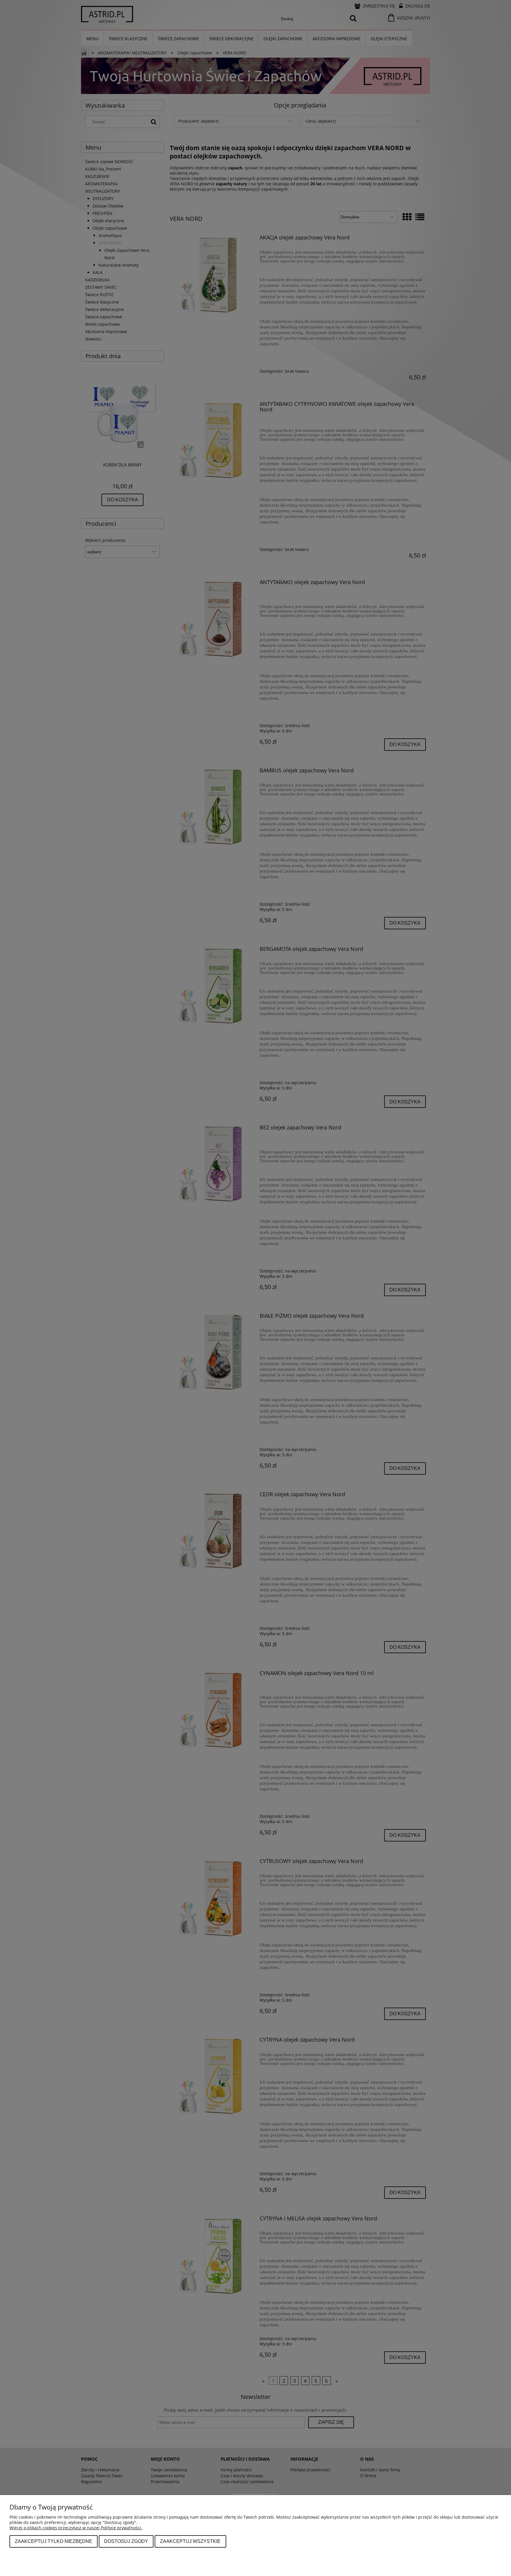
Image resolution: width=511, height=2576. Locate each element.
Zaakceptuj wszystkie (190, 2541)
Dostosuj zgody (126, 2541)
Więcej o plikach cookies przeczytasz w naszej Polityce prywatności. (76, 2528)
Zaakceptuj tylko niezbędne (54, 2541)
